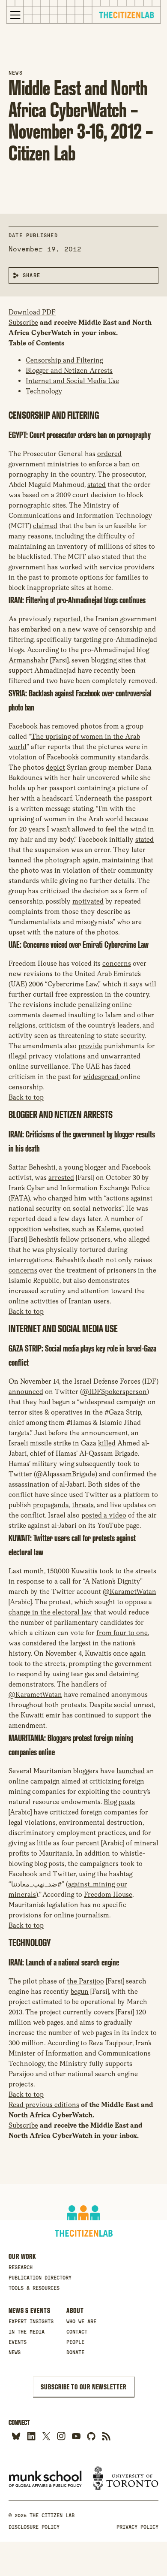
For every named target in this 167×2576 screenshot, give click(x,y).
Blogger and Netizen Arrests (69, 370)
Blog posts (119, 1802)
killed (107, 1443)
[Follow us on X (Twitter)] (46, 2436)
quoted (133, 1229)
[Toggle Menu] (15, 15)
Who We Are (81, 2322)
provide (90, 1046)
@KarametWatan (130, 1592)
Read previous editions (44, 2105)
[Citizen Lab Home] (126, 16)
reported (66, 619)
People (75, 2342)
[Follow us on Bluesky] (16, 2436)
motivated (88, 901)
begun (80, 1991)
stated (97, 485)
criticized (56, 891)
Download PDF (32, 312)
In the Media (27, 2332)
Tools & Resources (34, 2288)
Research (21, 2268)
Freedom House (108, 1894)
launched (131, 1771)
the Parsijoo (85, 1981)
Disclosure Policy (34, 2527)
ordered (109, 454)
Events (18, 2342)
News (16, 73)
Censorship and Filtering (64, 360)
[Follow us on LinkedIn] (31, 2436)
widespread (102, 1077)
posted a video (104, 1515)
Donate (75, 2352)
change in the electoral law (50, 1612)
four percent (80, 1843)
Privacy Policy (137, 2527)
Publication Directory (40, 2278)
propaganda (51, 1505)
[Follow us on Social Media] (91, 2436)
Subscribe (23, 322)
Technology (44, 391)
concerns (117, 963)
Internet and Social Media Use (72, 381)
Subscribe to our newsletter (83, 2387)
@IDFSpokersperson (115, 1392)
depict (55, 767)
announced (26, 1392)
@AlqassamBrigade (66, 1474)
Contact (77, 2332)
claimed (45, 526)
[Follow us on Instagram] (61, 2436)
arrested (61, 1178)
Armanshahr (28, 660)
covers (104, 2012)
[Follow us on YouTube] (76, 2436)
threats (83, 1505)
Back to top (26, 1097)
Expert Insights (31, 2322)
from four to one (122, 1633)
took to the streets (128, 1571)
